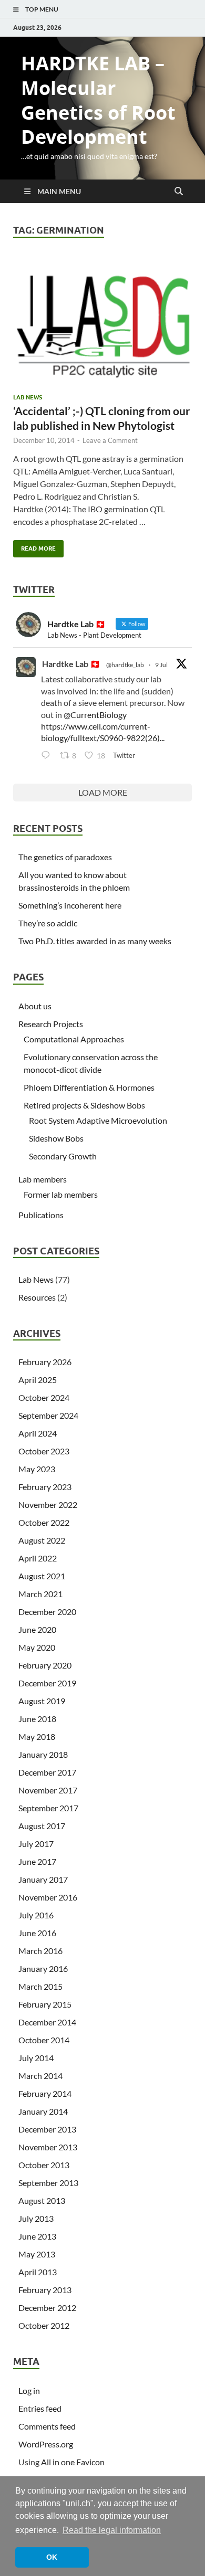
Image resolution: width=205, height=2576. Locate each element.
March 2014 (40, 2076)
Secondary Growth (63, 1156)
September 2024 (48, 1415)
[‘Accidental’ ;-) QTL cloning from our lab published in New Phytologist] (102, 322)
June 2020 (37, 1629)
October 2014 (44, 2040)
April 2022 (38, 1558)
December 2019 (47, 1683)
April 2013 (38, 2272)
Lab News (28, 397)
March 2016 (40, 1951)
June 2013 (37, 2236)
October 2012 (44, 2325)
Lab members (43, 1179)
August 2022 (42, 1540)
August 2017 (42, 1826)
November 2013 (48, 2147)
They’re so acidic (48, 923)
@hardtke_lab (125, 665)
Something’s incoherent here (70, 905)
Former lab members (61, 1194)
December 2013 (47, 2129)
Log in (29, 2390)
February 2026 (45, 1362)
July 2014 (36, 2058)
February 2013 (45, 2290)
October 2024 (44, 1397)
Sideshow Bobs (56, 1138)
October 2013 (44, 2165)
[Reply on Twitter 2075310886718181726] (48, 756)
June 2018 (37, 1719)
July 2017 (36, 1844)
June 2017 (37, 1861)
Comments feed (47, 2426)
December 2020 (47, 1612)
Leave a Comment (110, 440)
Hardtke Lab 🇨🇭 (71, 664)
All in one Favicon (73, 2462)
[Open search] (179, 192)
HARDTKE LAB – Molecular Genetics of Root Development (98, 100)
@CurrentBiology (95, 715)
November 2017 (48, 1790)
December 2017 (47, 1772)
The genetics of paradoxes (65, 857)
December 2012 (47, 2308)
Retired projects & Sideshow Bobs (84, 1105)
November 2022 (48, 1505)
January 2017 (43, 1879)
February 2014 (45, 2093)
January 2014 (43, 2111)
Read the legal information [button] (112, 2530)
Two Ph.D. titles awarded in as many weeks (95, 941)
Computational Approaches (74, 1039)
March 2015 (40, 1986)
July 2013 (36, 2218)
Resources (37, 1297)
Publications (41, 1215)
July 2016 (36, 1915)
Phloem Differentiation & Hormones (89, 1087)
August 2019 (42, 1701)
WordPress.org (46, 2444)
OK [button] (52, 2557)
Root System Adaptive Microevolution (98, 1120)
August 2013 (42, 2200)
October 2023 (44, 1451)
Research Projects (51, 1024)
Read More (34, 546)
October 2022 (44, 1522)
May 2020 (37, 1647)
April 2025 (38, 1380)
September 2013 (48, 2183)
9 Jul (161, 665)
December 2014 (47, 2022)
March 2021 (40, 1594)
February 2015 (45, 2004)
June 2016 (37, 1933)
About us (35, 1006)
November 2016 (48, 1897)
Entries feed (40, 2408)
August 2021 (42, 1576)
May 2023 (37, 1469)
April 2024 (38, 1433)
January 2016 (43, 1968)
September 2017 (48, 1808)
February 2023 (45, 1487)
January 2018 (43, 1754)
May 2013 (37, 2254)
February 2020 (45, 1665)
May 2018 (37, 1736)
